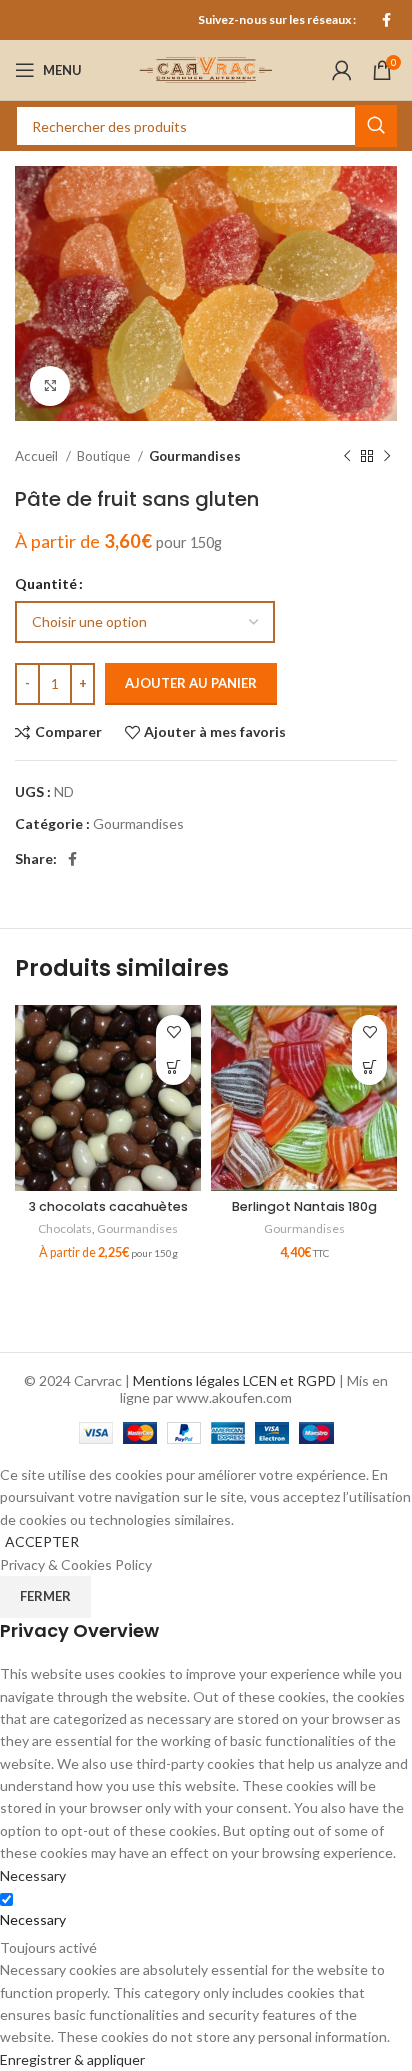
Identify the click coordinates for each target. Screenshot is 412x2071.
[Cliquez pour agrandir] (50, 386)
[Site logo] (206, 68)
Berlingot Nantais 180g (304, 1206)
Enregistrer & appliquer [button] (72, 2059)
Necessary (33, 1919)
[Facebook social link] (386, 20)
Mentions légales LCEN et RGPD (234, 1380)
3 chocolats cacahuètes (108, 1206)
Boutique (105, 456)
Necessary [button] (33, 1875)
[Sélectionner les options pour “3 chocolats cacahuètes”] (173, 1067)
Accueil (38, 456)
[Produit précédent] (347, 456)
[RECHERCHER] (376, 126)
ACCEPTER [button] (42, 1541)
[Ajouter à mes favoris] (173, 1032)
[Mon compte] (342, 70)
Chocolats (65, 1228)
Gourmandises (195, 456)
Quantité (46, 583)
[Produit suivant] (387, 456)
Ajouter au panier (191, 683)
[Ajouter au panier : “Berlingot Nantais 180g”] (369, 1067)
